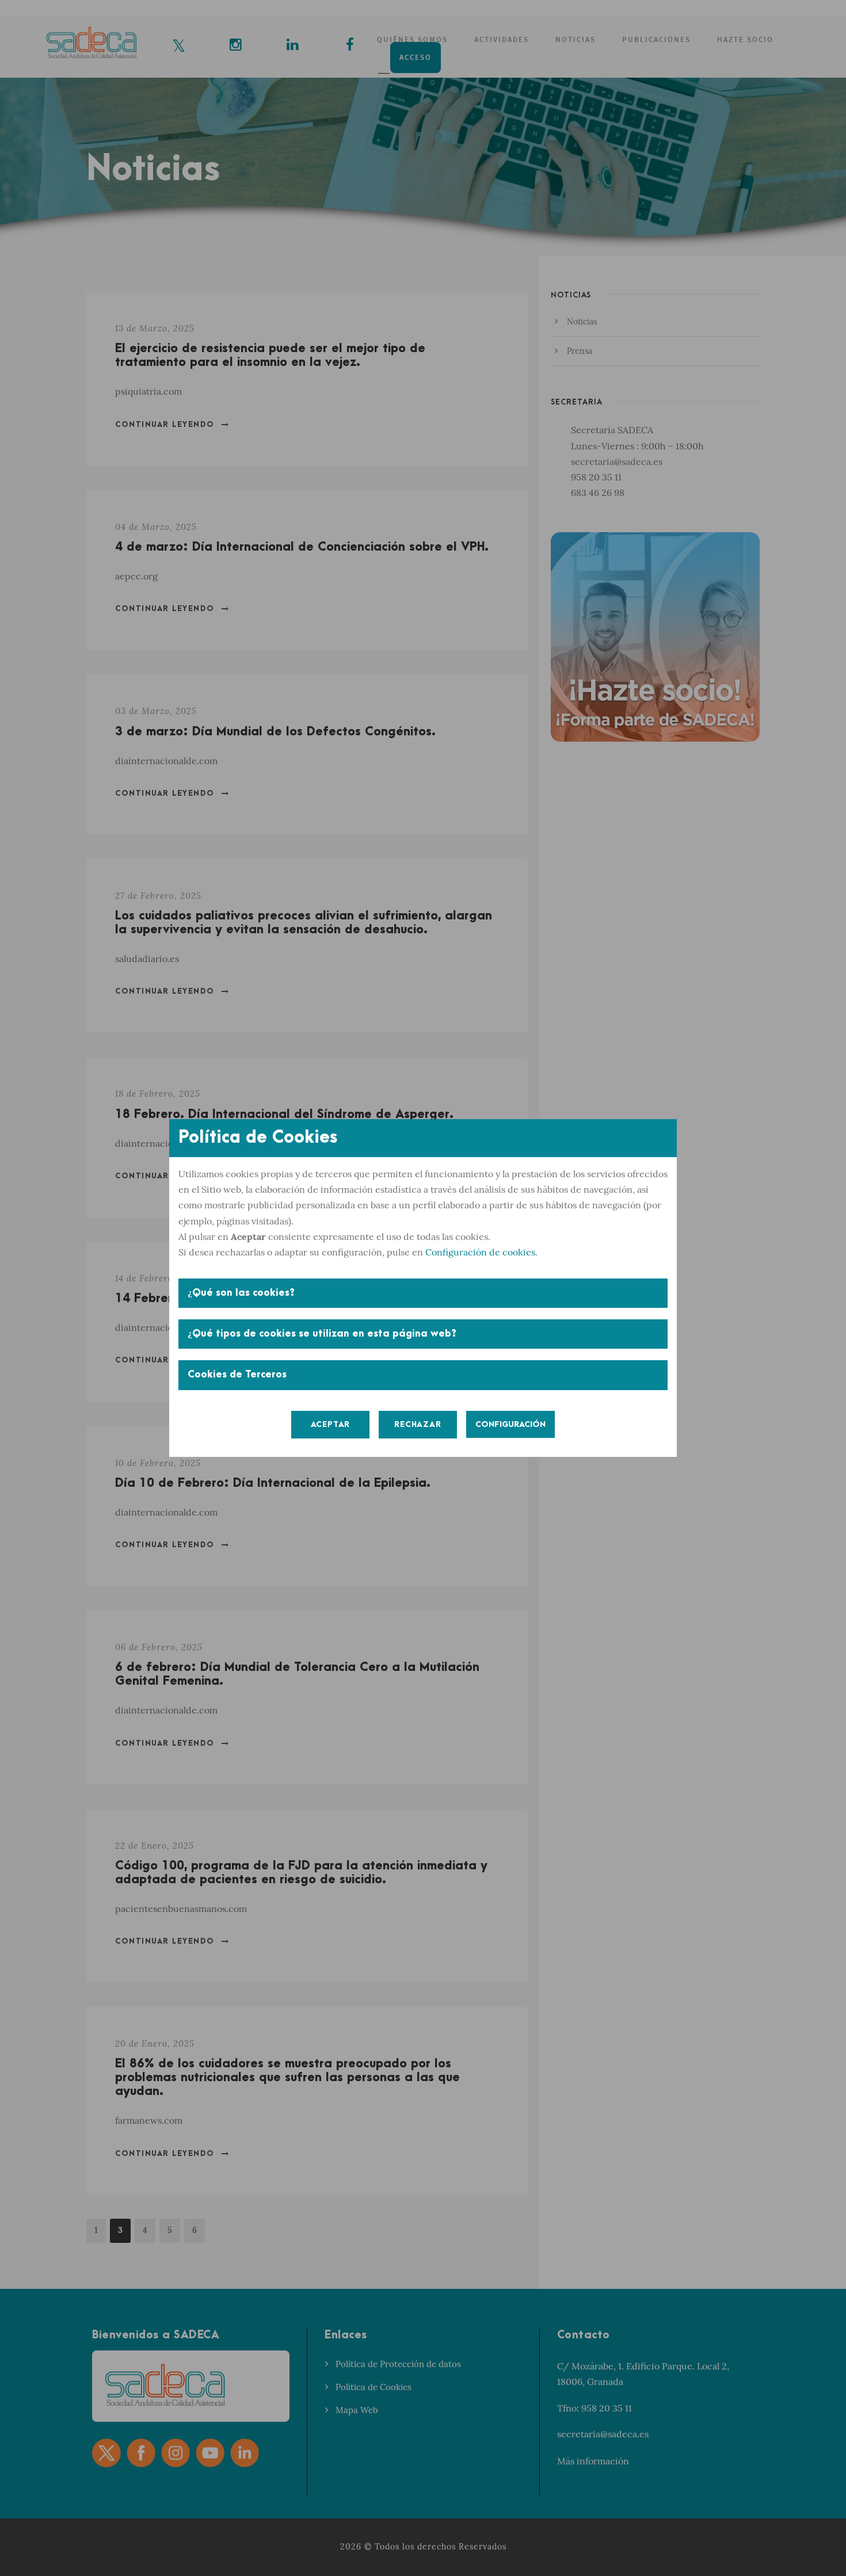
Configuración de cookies (480, 1252)
